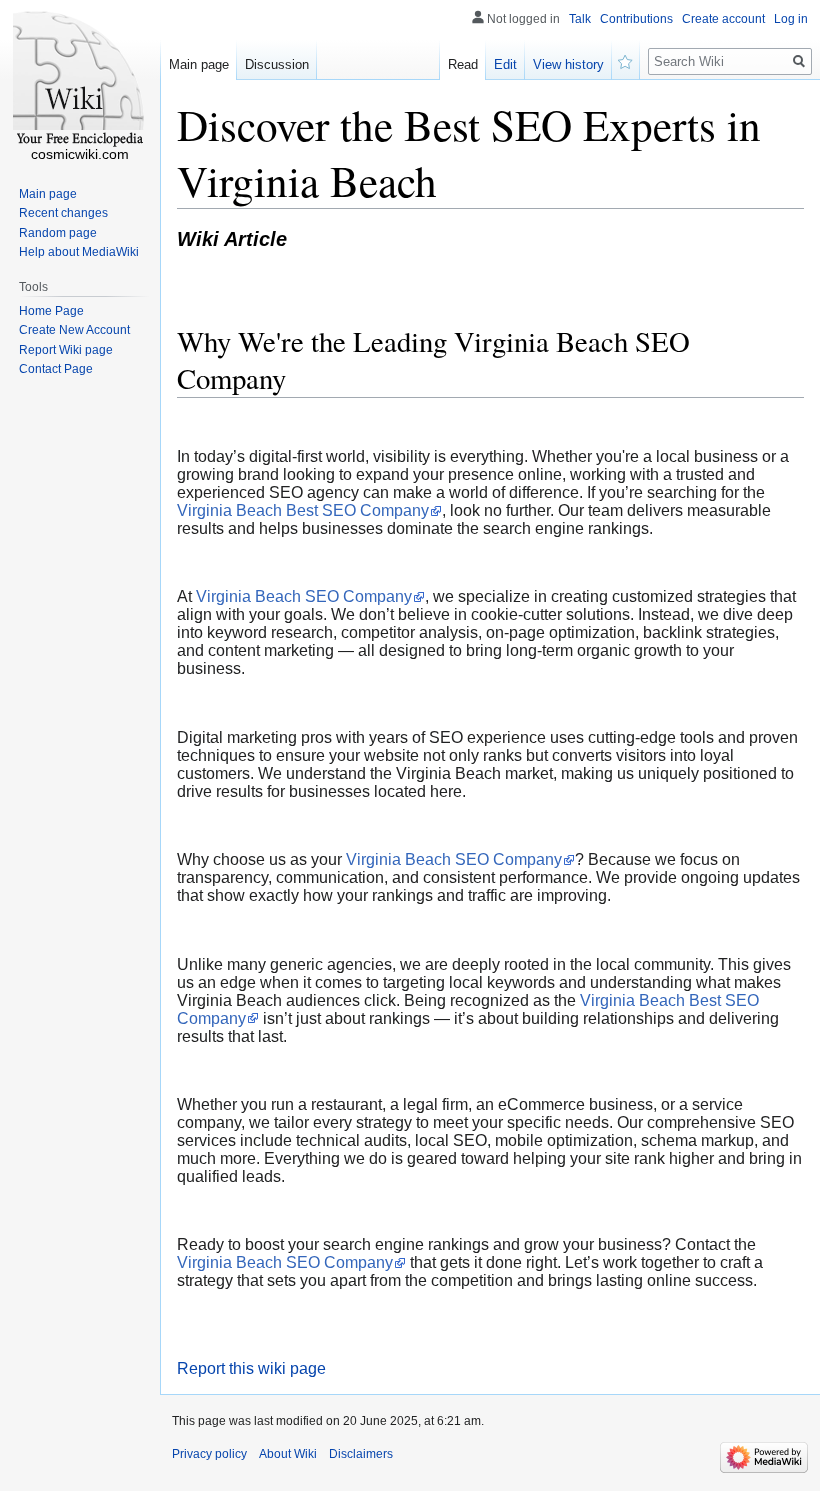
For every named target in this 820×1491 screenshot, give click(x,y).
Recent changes (63, 213)
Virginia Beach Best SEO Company (303, 510)
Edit (505, 64)
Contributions (636, 19)
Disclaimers (361, 1454)
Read (463, 64)
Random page (58, 233)
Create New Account (74, 330)
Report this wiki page (251, 1368)
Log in (791, 19)
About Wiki (288, 1454)
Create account (723, 19)
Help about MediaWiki (79, 252)
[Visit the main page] (80, 80)
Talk (580, 19)
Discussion (277, 64)
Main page (199, 64)
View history (568, 64)
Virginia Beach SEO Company (304, 596)
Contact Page (56, 369)
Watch (626, 60)
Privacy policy (209, 1454)
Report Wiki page (66, 350)
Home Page (51, 311)
